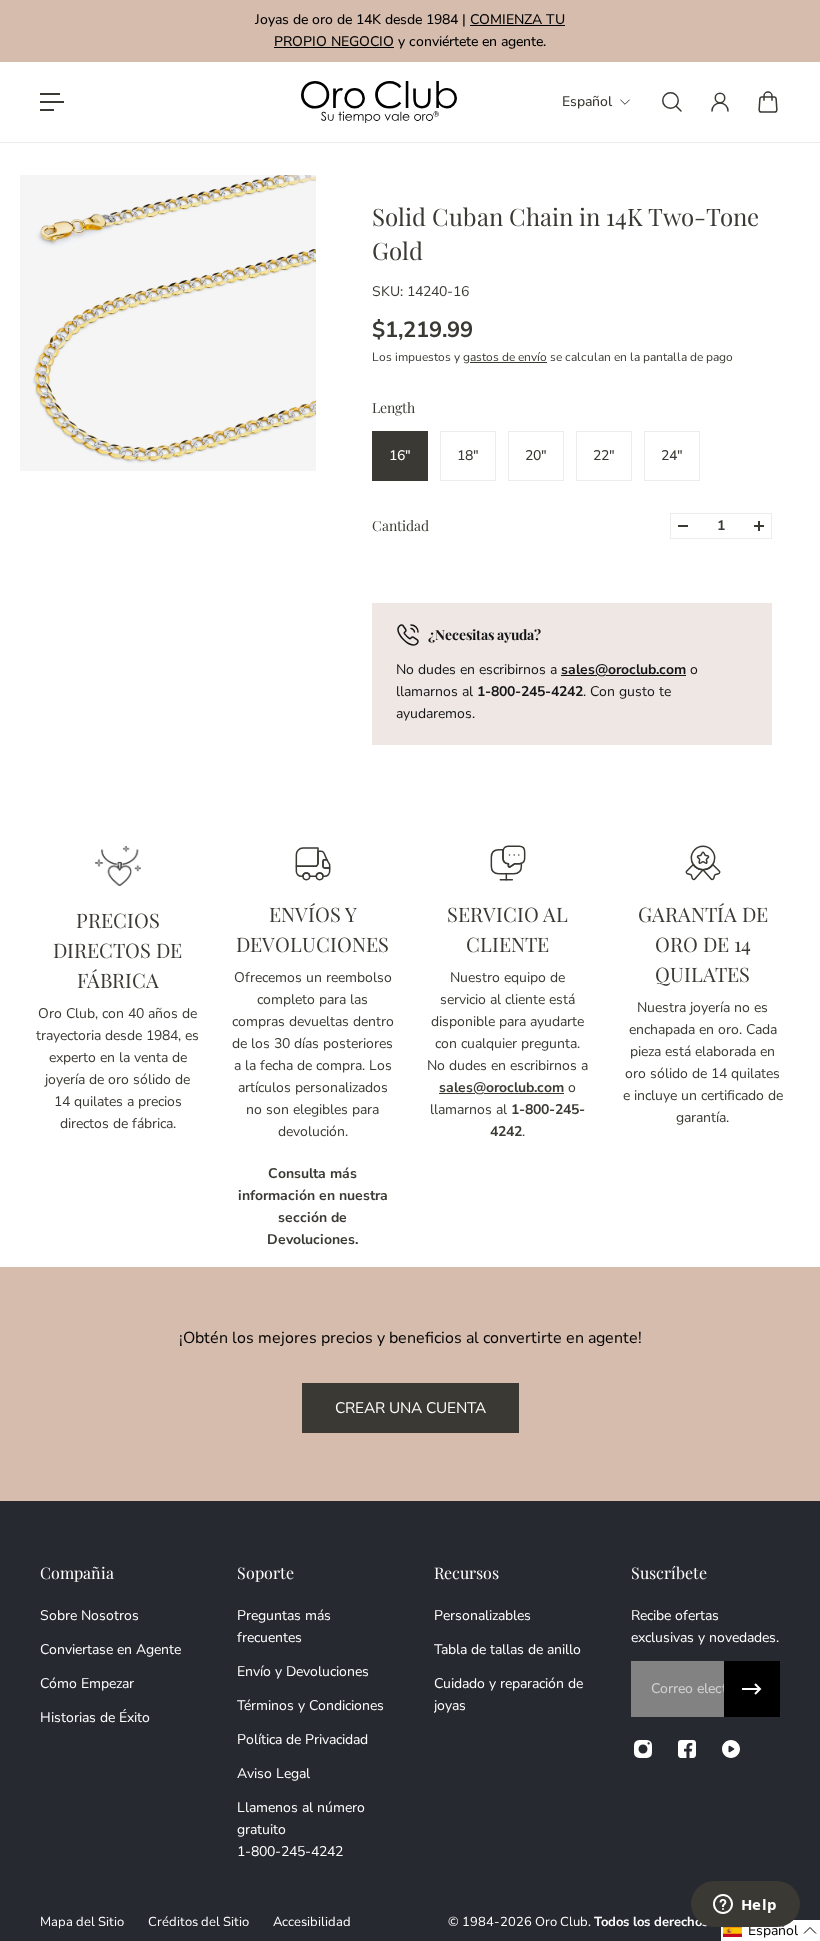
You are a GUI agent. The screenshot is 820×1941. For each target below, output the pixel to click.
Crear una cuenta (410, 1407)
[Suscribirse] (752, 1689)
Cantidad (400, 525)
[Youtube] (731, 1749)
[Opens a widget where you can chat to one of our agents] (745, 1906)
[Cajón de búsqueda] (672, 102)
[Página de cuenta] (720, 102)
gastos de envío (505, 357)
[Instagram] (643, 1749)
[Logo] (379, 102)
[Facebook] (687, 1749)
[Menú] (52, 102)
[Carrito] (768, 102)
